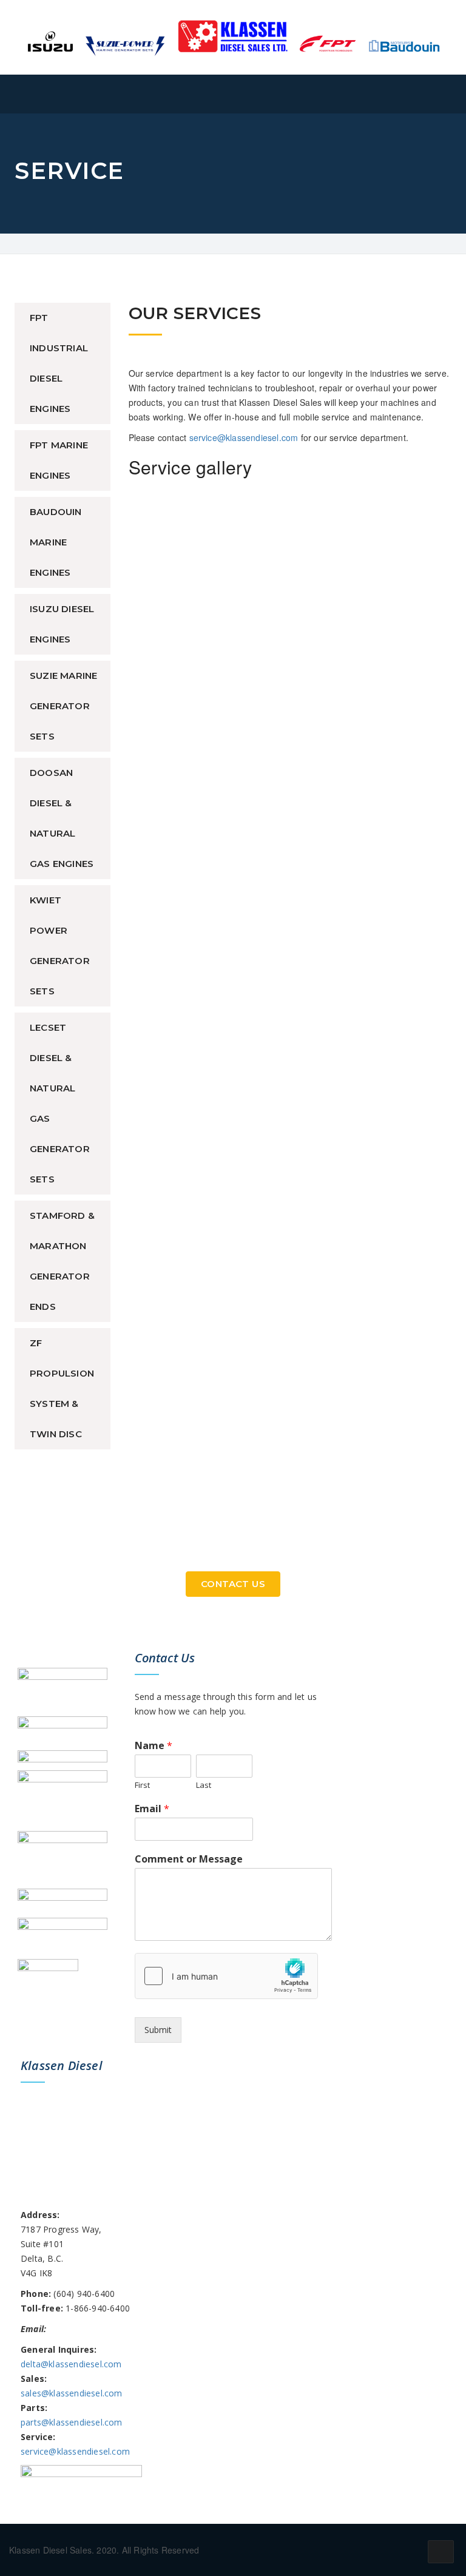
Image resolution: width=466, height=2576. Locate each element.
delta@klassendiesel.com (71, 2364)
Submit (158, 2030)
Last (204, 1785)
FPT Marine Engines (59, 460)
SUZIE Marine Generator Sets (63, 706)
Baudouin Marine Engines (56, 542)
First (142, 1785)
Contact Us (233, 1584)
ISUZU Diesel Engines (62, 624)
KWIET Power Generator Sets (60, 946)
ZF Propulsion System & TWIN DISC (62, 1388)
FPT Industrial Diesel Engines (59, 363)
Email (152, 1809)
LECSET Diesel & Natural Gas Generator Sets (60, 1103)
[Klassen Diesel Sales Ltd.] (233, 36)
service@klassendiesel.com (244, 437)
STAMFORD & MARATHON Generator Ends (62, 1261)
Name (154, 1746)
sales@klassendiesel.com (72, 2393)
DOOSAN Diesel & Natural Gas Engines (62, 818)
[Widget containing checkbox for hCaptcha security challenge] (226, 1976)
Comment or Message (189, 1859)
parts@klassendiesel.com (72, 2422)
